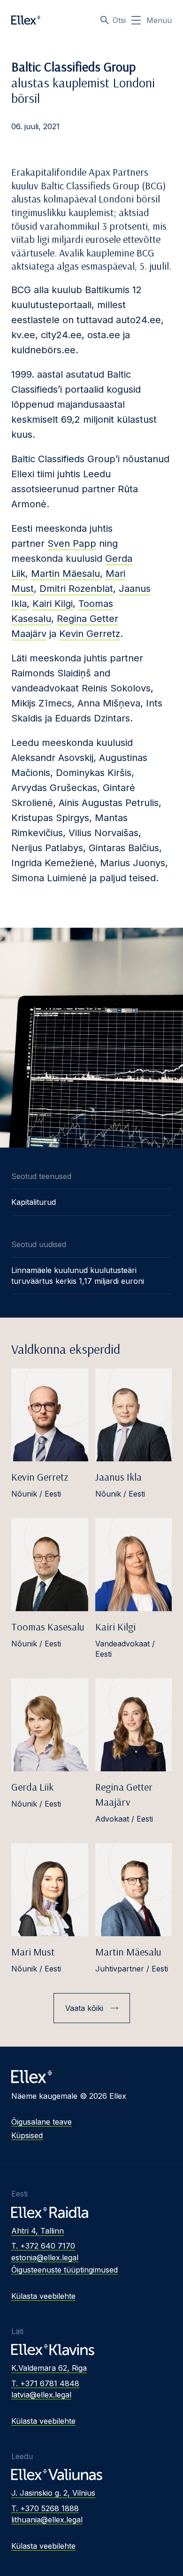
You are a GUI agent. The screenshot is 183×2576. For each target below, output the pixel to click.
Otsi (119, 20)
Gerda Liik (32, 1787)
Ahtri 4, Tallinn (38, 2231)
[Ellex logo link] (26, 20)
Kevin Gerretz (90, 634)
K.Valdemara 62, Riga (49, 2368)
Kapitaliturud (34, 1202)
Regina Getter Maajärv (124, 1794)
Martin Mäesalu (65, 574)
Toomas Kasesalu (48, 1627)
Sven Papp (72, 543)
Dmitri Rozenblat (76, 589)
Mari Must (33, 1952)
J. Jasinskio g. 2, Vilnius (53, 2493)
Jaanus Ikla (118, 1477)
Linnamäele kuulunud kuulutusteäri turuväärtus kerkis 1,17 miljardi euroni (78, 1275)
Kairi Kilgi (53, 604)
